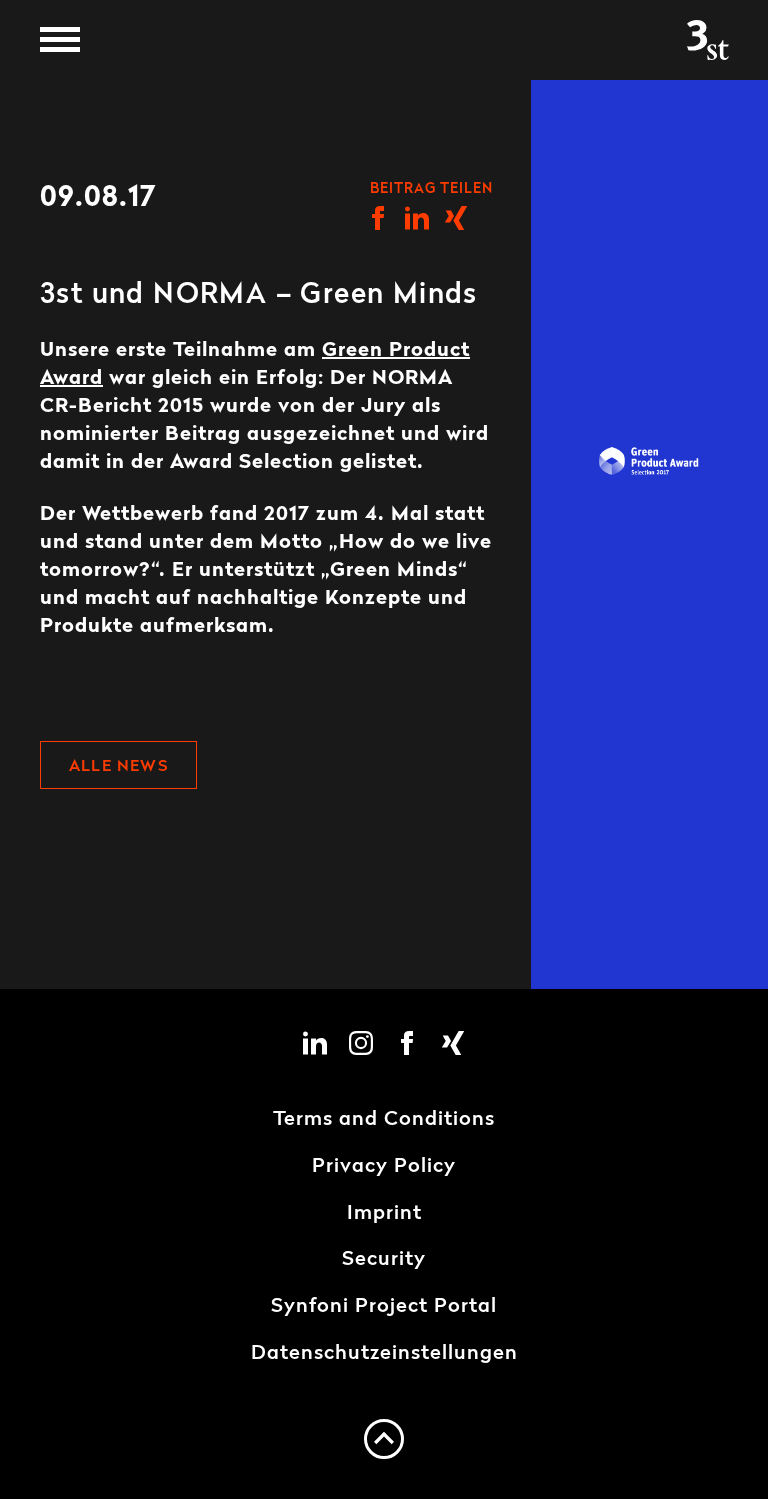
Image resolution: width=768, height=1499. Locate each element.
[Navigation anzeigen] (60, 39)
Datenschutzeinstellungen (384, 1354)
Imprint (384, 1214)
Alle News (118, 767)
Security (384, 1260)
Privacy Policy (384, 1167)
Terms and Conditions (384, 1120)
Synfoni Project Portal (384, 1307)
